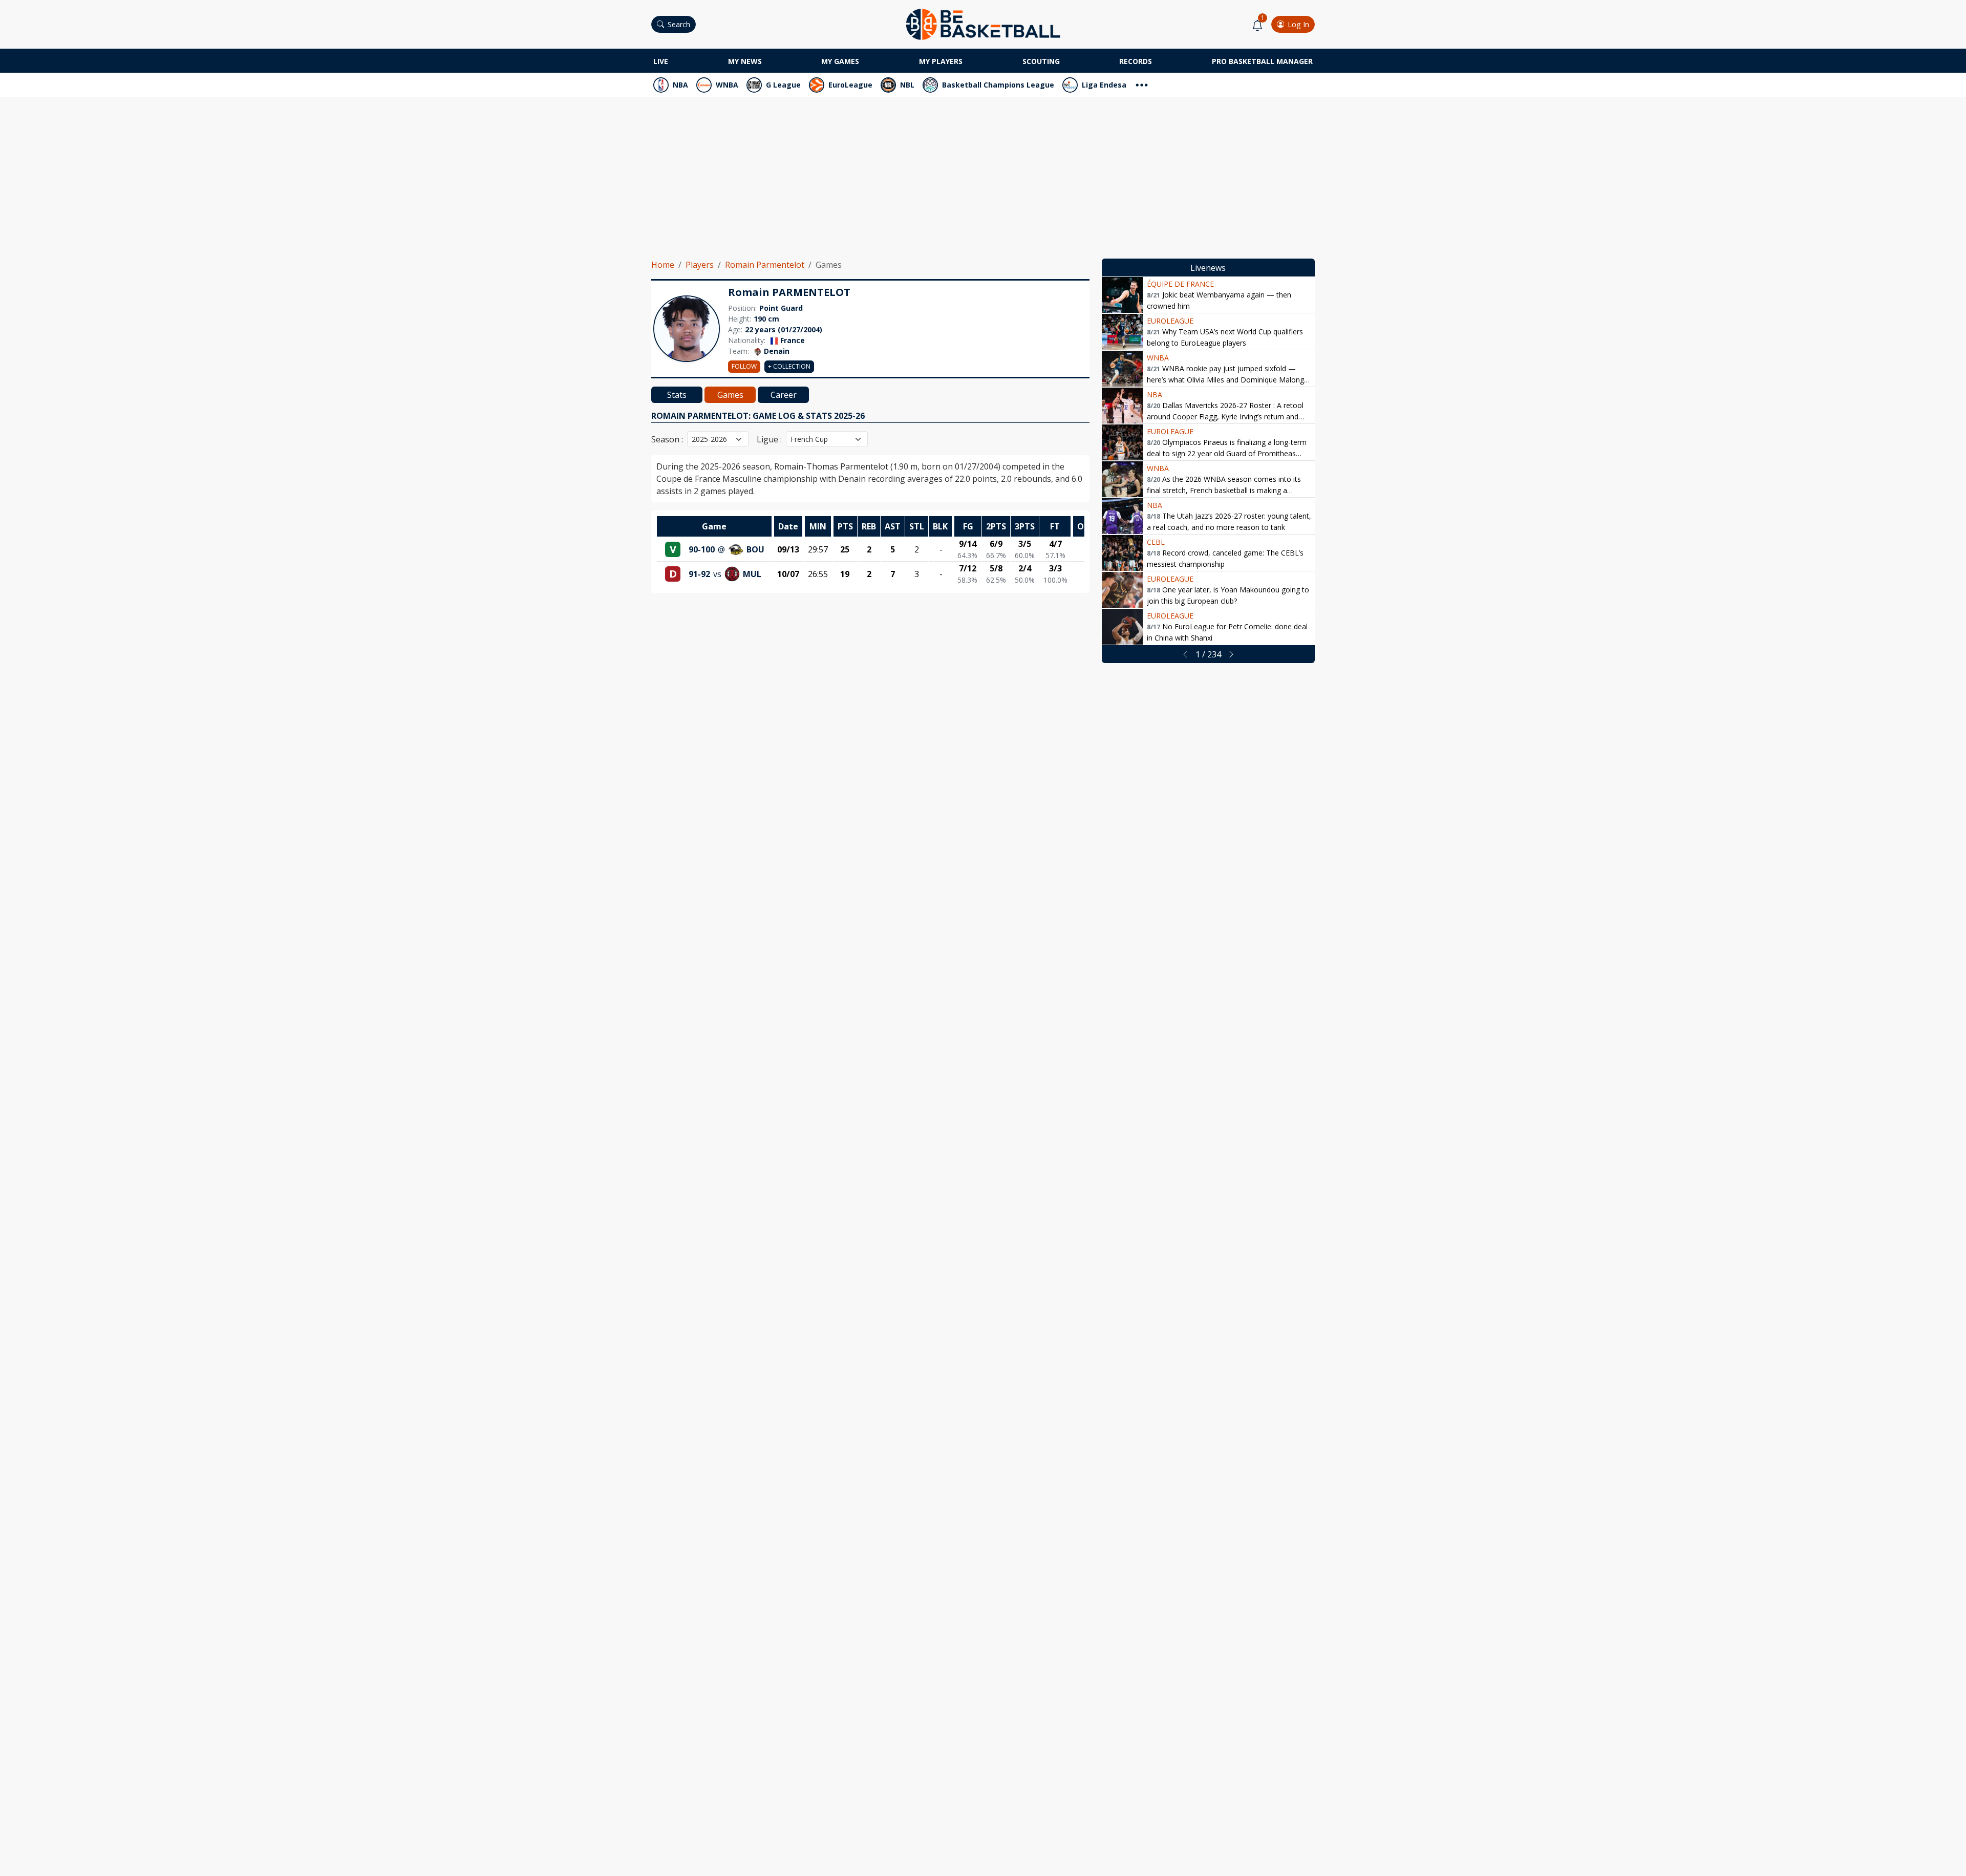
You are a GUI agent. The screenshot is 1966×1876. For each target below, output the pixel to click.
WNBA (727, 85)
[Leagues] (1142, 84)
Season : (667, 439)
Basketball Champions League (998, 85)
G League (783, 85)
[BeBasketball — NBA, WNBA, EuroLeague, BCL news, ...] (983, 24)
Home (663, 265)
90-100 (702, 549)
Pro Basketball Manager (1262, 61)
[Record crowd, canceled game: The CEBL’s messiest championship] (1122, 553)
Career (784, 395)
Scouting (1041, 61)
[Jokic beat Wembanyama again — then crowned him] (1122, 295)
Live (661, 61)
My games (840, 61)
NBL (907, 85)
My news (745, 61)
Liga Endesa (1104, 85)
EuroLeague (850, 85)
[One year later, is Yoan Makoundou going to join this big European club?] (1122, 590)
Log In (1298, 24)
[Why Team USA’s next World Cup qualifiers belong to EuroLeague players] (1122, 332)
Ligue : (769, 439)
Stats (677, 395)
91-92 (699, 574)
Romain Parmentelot (765, 265)
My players (941, 61)
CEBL (1156, 542)
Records (1136, 61)
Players (700, 265)
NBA (680, 85)
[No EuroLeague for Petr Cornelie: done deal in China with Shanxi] (1122, 627)
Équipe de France (1180, 284)
